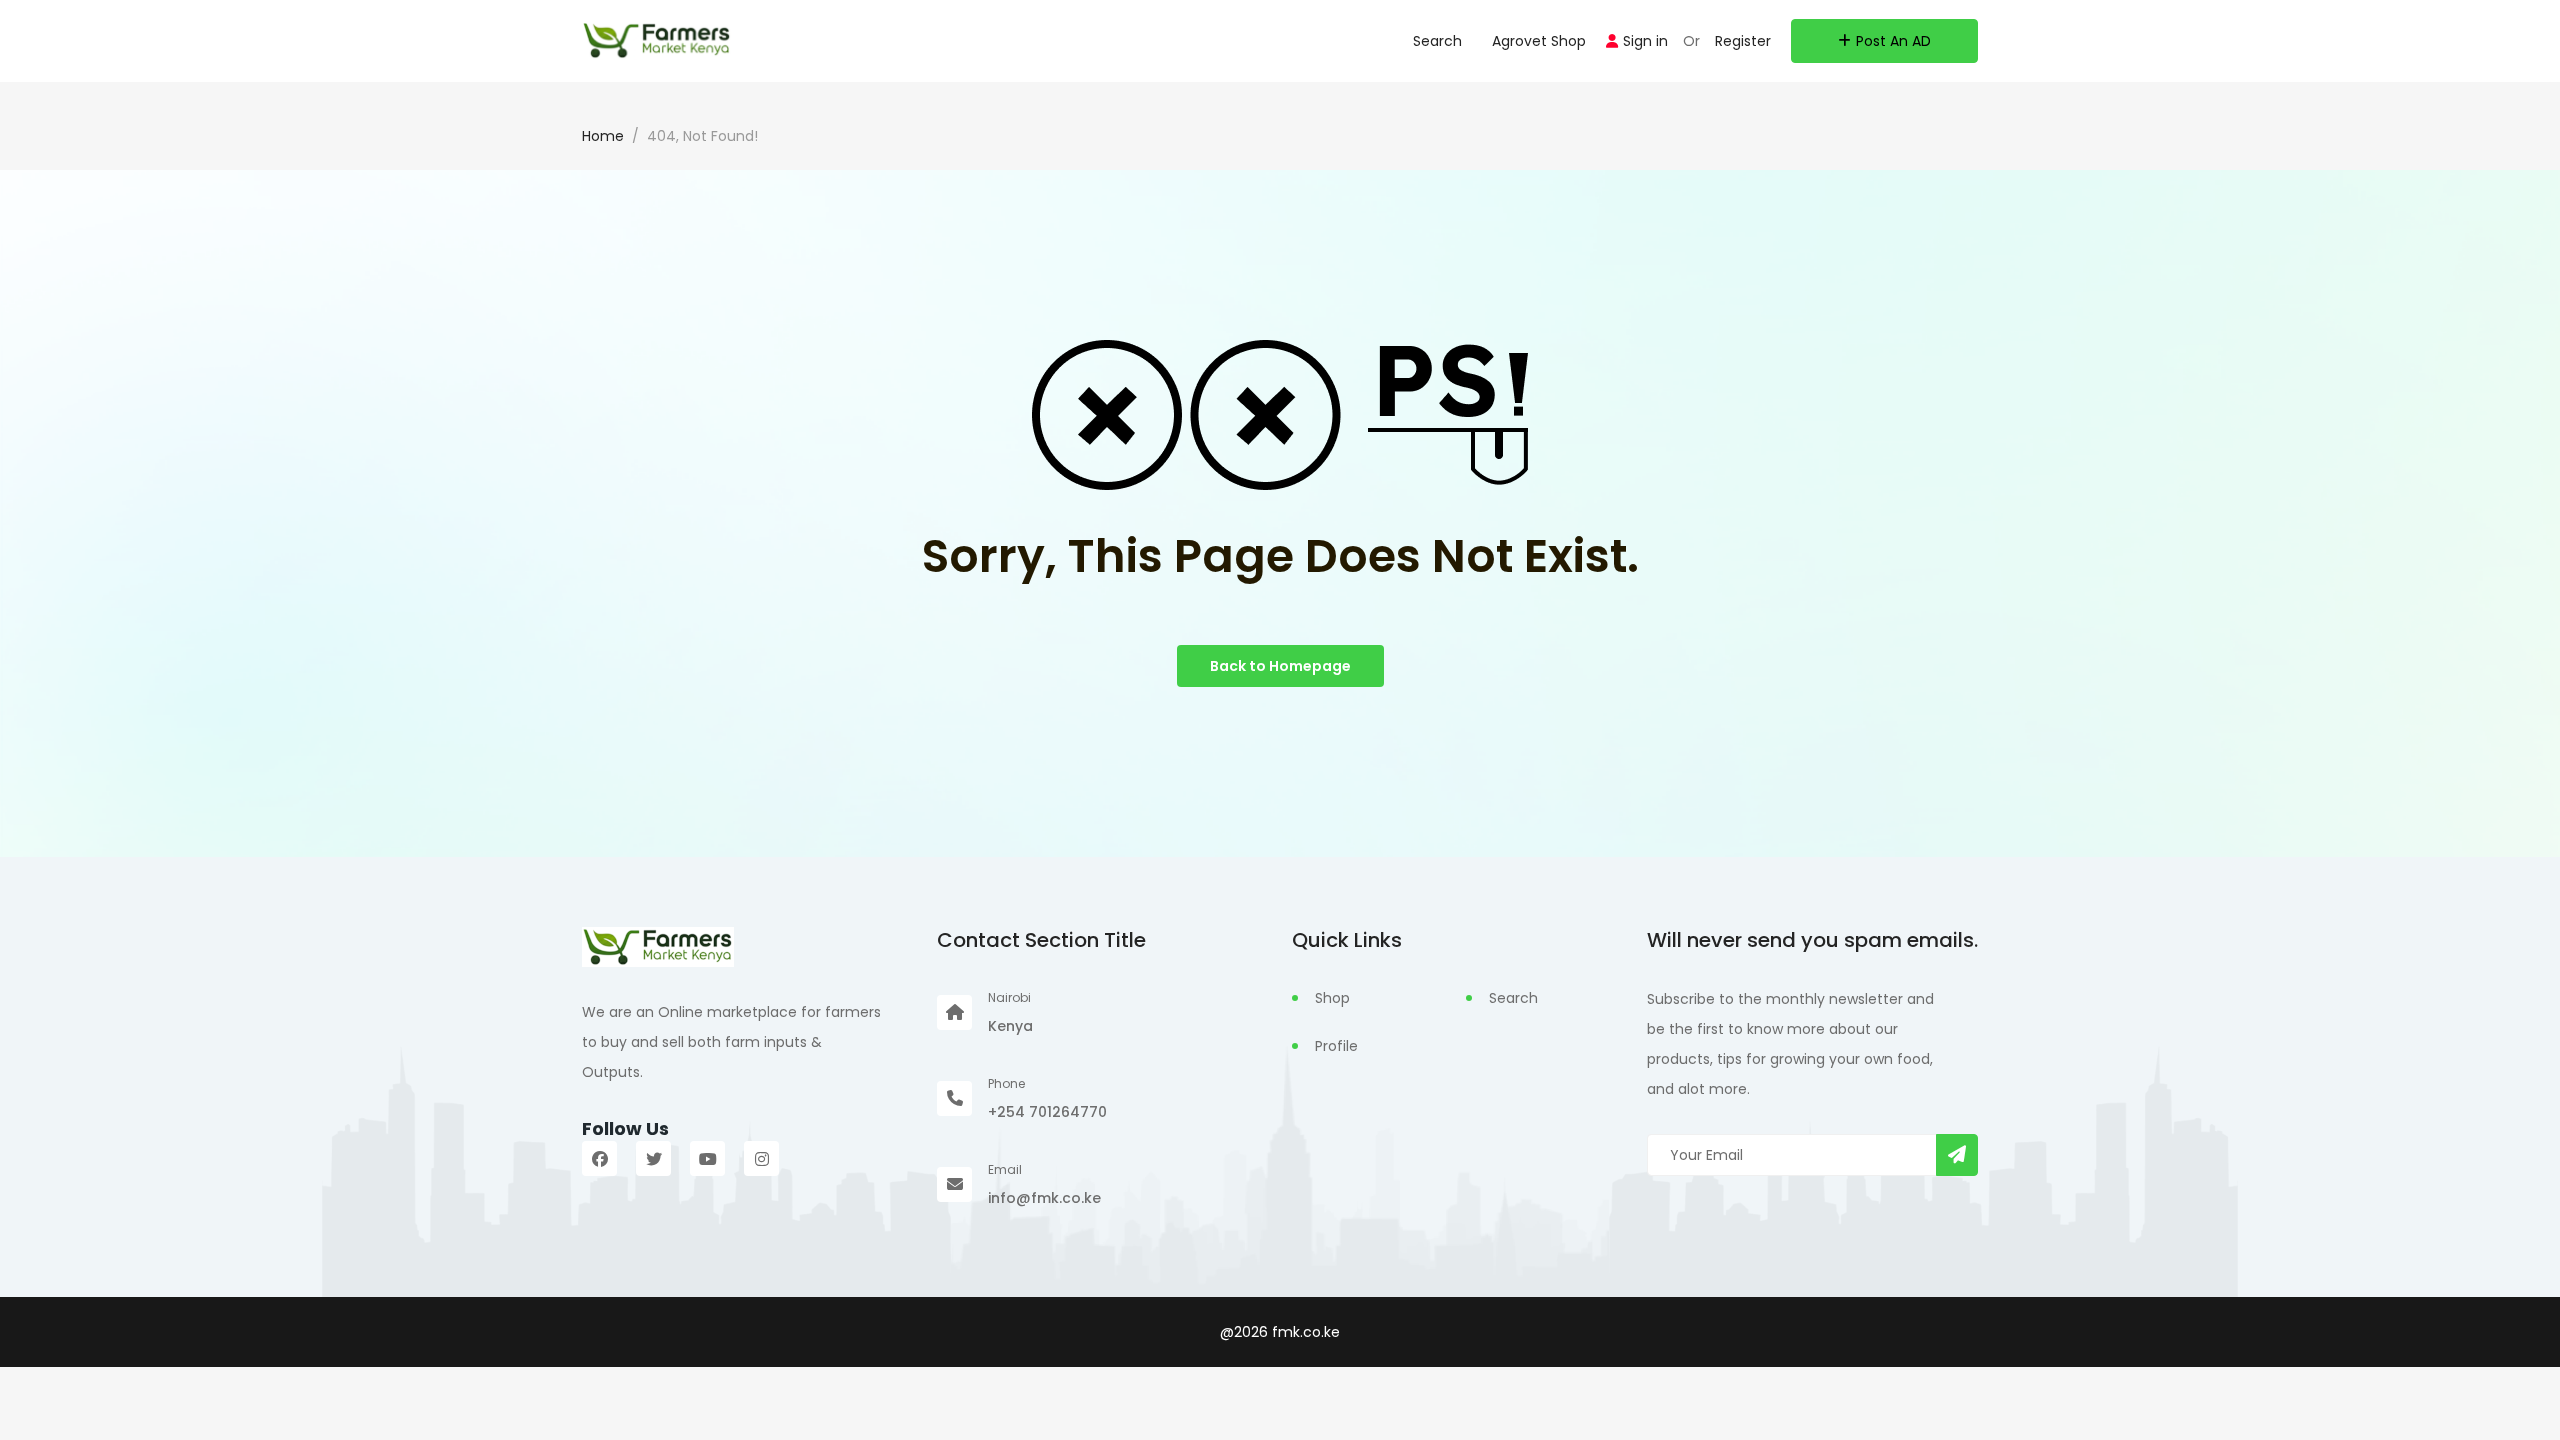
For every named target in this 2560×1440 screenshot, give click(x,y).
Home (603, 136)
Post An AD (1893, 41)
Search (1437, 41)
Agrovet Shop (1539, 41)
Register (1743, 41)
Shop (1332, 998)
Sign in (1645, 41)
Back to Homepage (1280, 666)
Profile (1336, 1046)
